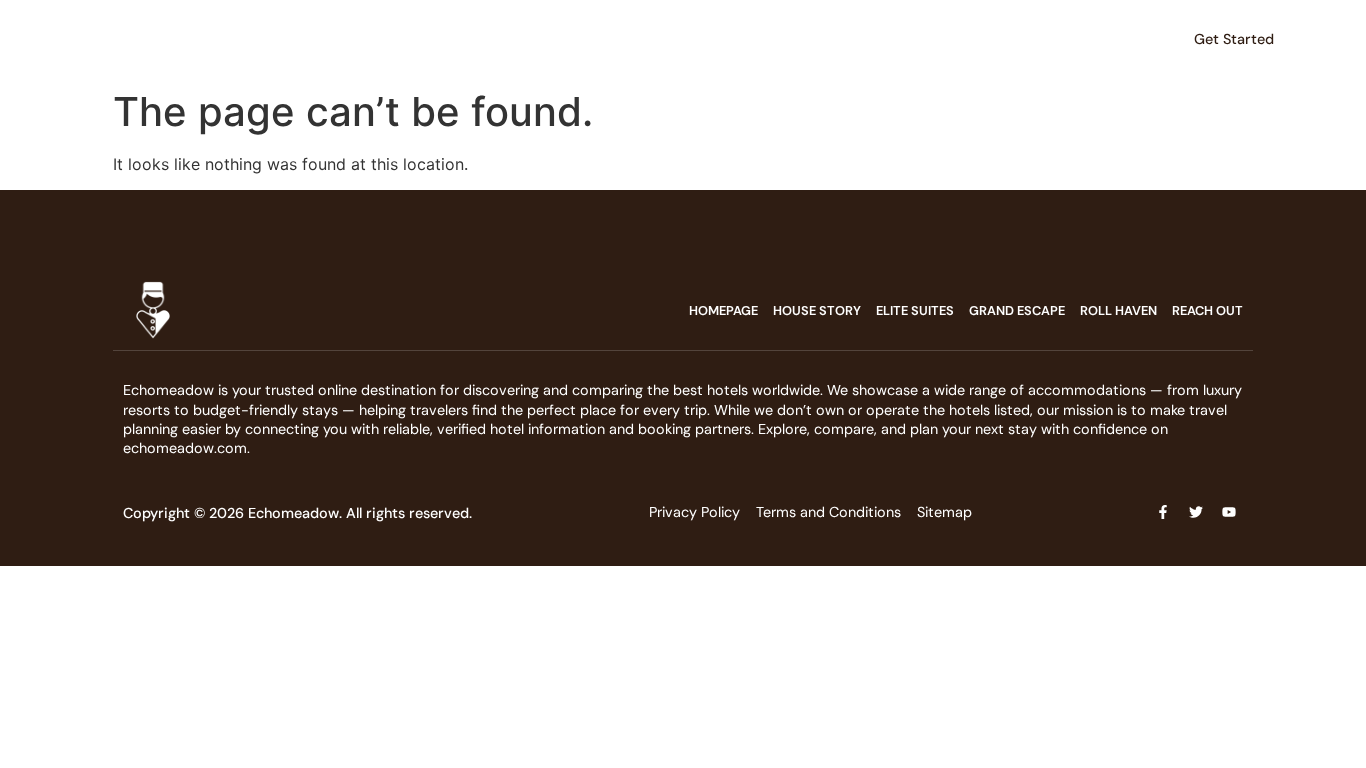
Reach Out (731, 39)
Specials (628, 39)
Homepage (723, 310)
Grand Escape (444, 39)
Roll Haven (545, 39)
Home (166, 39)
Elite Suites (342, 39)
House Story (244, 39)
